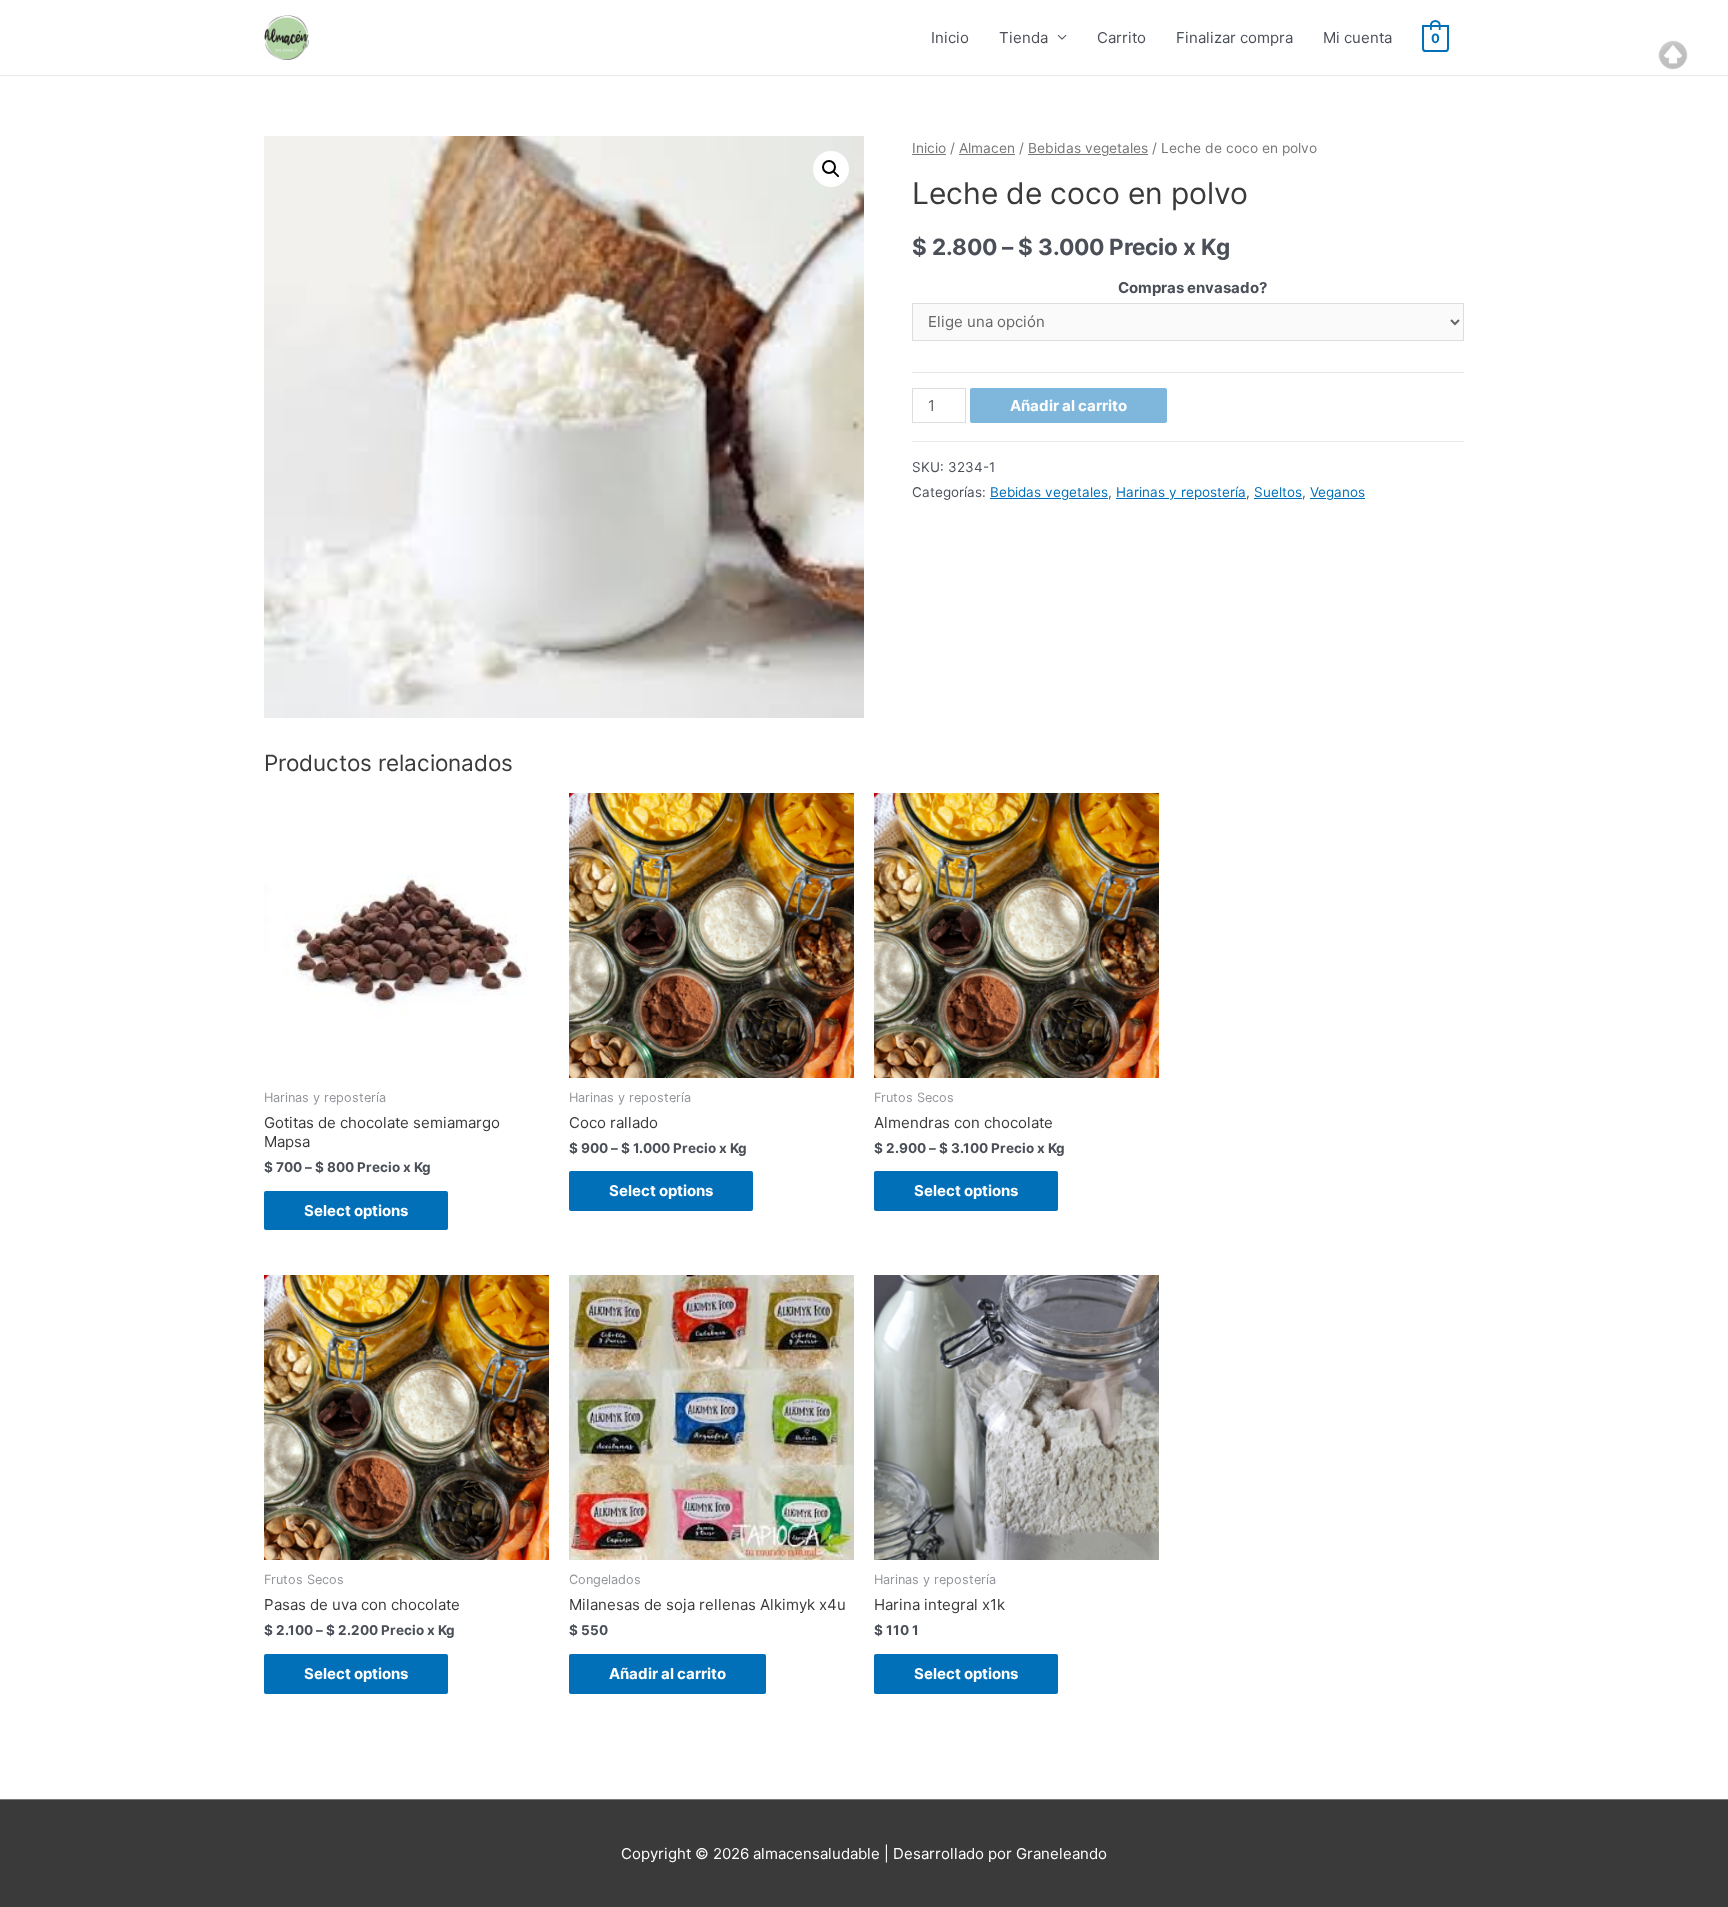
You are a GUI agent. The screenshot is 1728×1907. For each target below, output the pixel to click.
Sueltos (1278, 492)
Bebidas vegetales (1088, 148)
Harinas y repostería (1181, 492)
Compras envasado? (1192, 287)
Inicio (950, 37)
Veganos (1337, 492)
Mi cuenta (1357, 37)
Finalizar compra (1234, 37)
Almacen (987, 148)
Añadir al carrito (1068, 405)
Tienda (1023, 37)
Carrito (1121, 37)
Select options (356, 1210)
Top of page (1673, 55)
